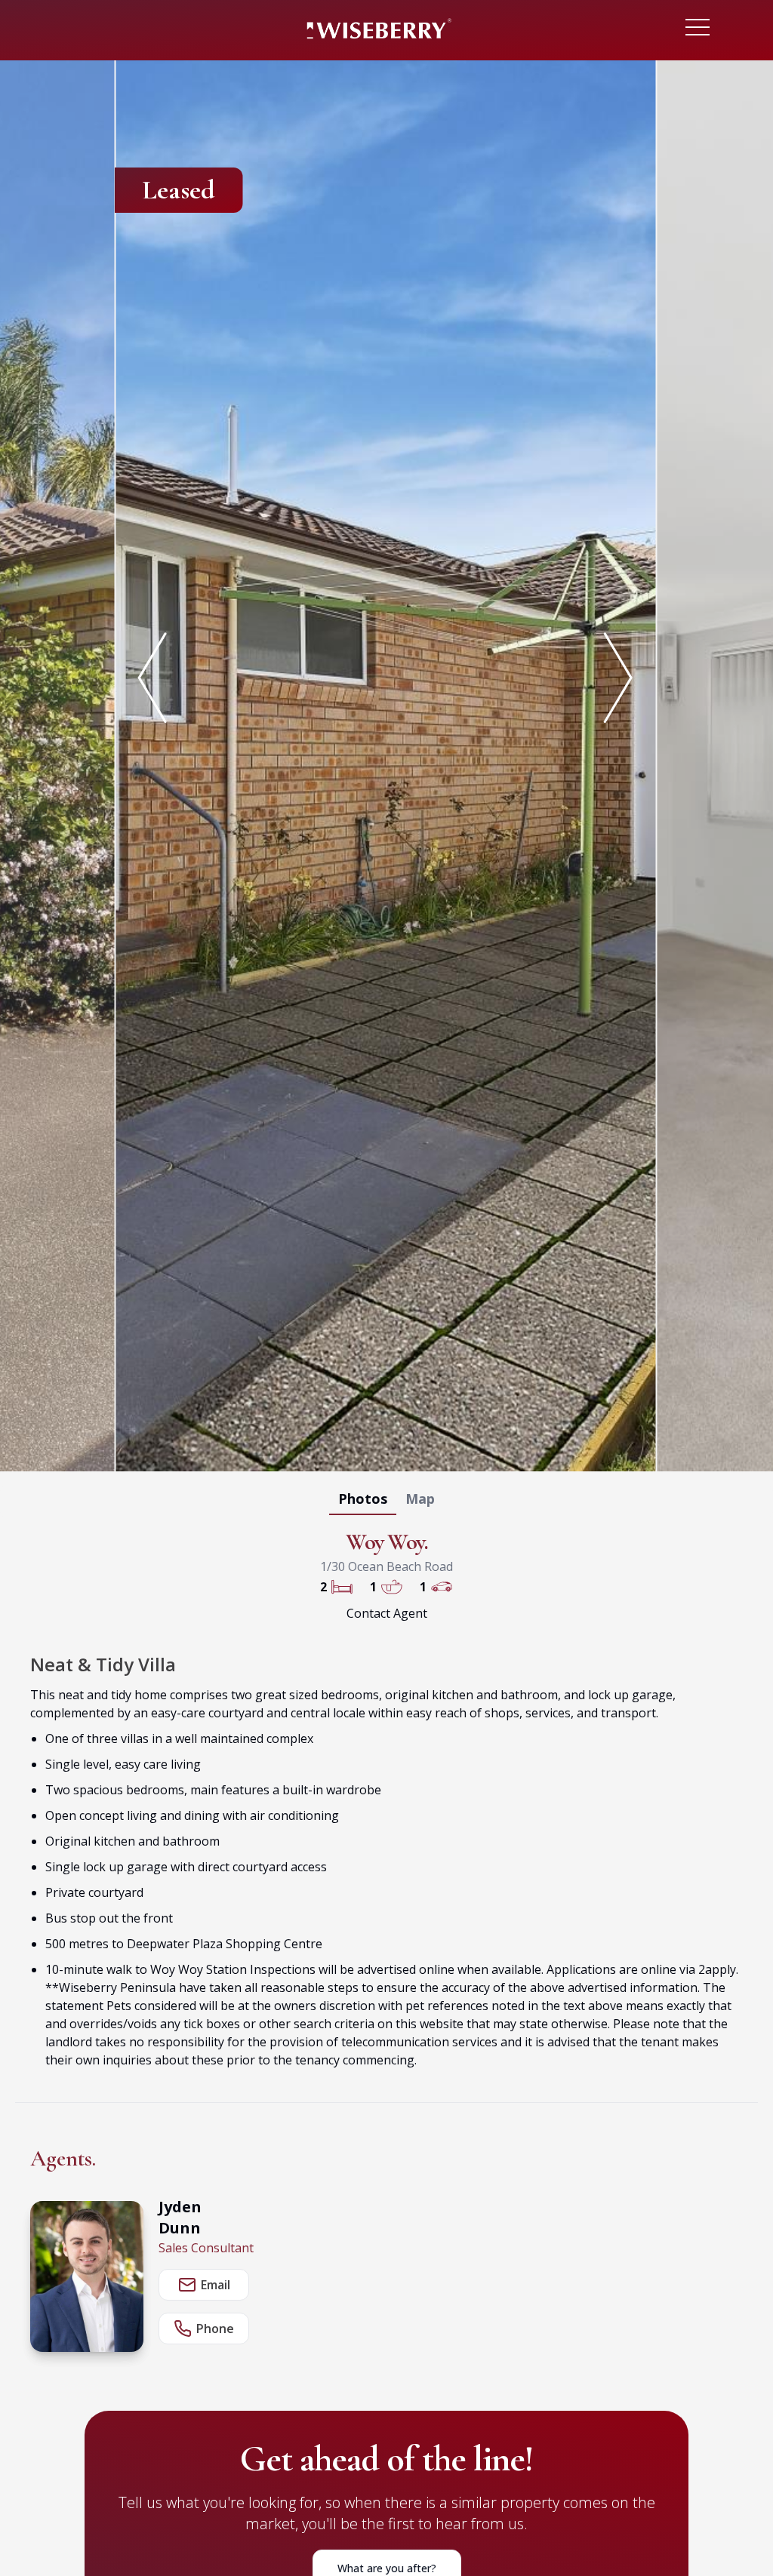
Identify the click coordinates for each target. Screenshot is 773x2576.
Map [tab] (420, 1499)
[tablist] (386, 1502)
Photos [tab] (363, 1499)
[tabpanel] (386, 763)
